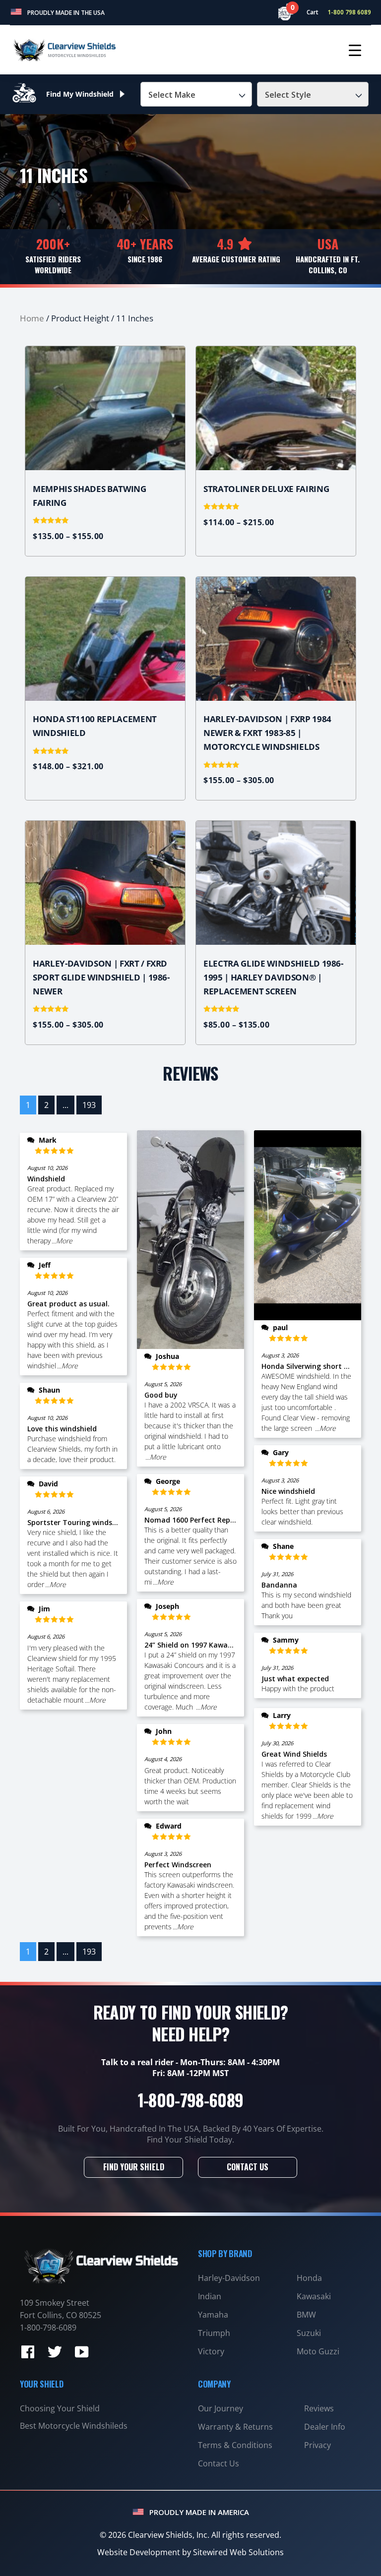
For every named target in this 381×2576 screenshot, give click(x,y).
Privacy (317, 2445)
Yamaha (213, 2315)
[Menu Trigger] (355, 50)
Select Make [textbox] (172, 95)
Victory (211, 2351)
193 (89, 1105)
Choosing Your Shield (60, 2408)
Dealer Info (325, 2427)
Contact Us (248, 2167)
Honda (309, 2278)
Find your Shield (134, 2167)
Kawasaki (314, 2296)
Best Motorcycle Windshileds (74, 2426)
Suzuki (309, 2333)
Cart (308, 12)
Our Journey (221, 2408)
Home (32, 318)
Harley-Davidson (229, 2278)
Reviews (319, 2408)
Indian (210, 2296)
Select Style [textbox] (288, 95)
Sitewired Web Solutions (238, 2552)
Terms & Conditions (235, 2445)
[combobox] (196, 94)
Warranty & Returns (235, 2427)
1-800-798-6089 (191, 2100)
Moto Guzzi (318, 2351)
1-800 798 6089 (349, 12)
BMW (306, 2315)
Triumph (214, 2333)
